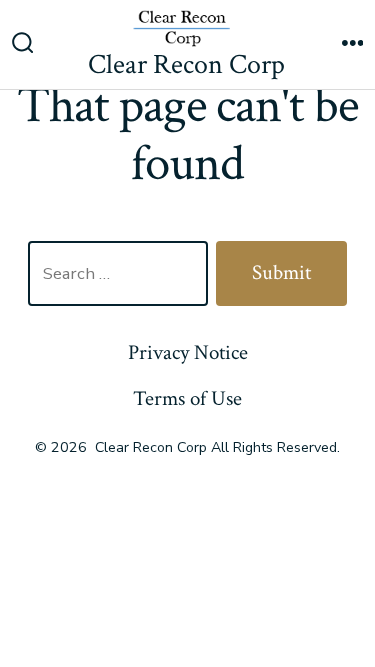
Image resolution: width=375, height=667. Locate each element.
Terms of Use (187, 398)
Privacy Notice (188, 352)
